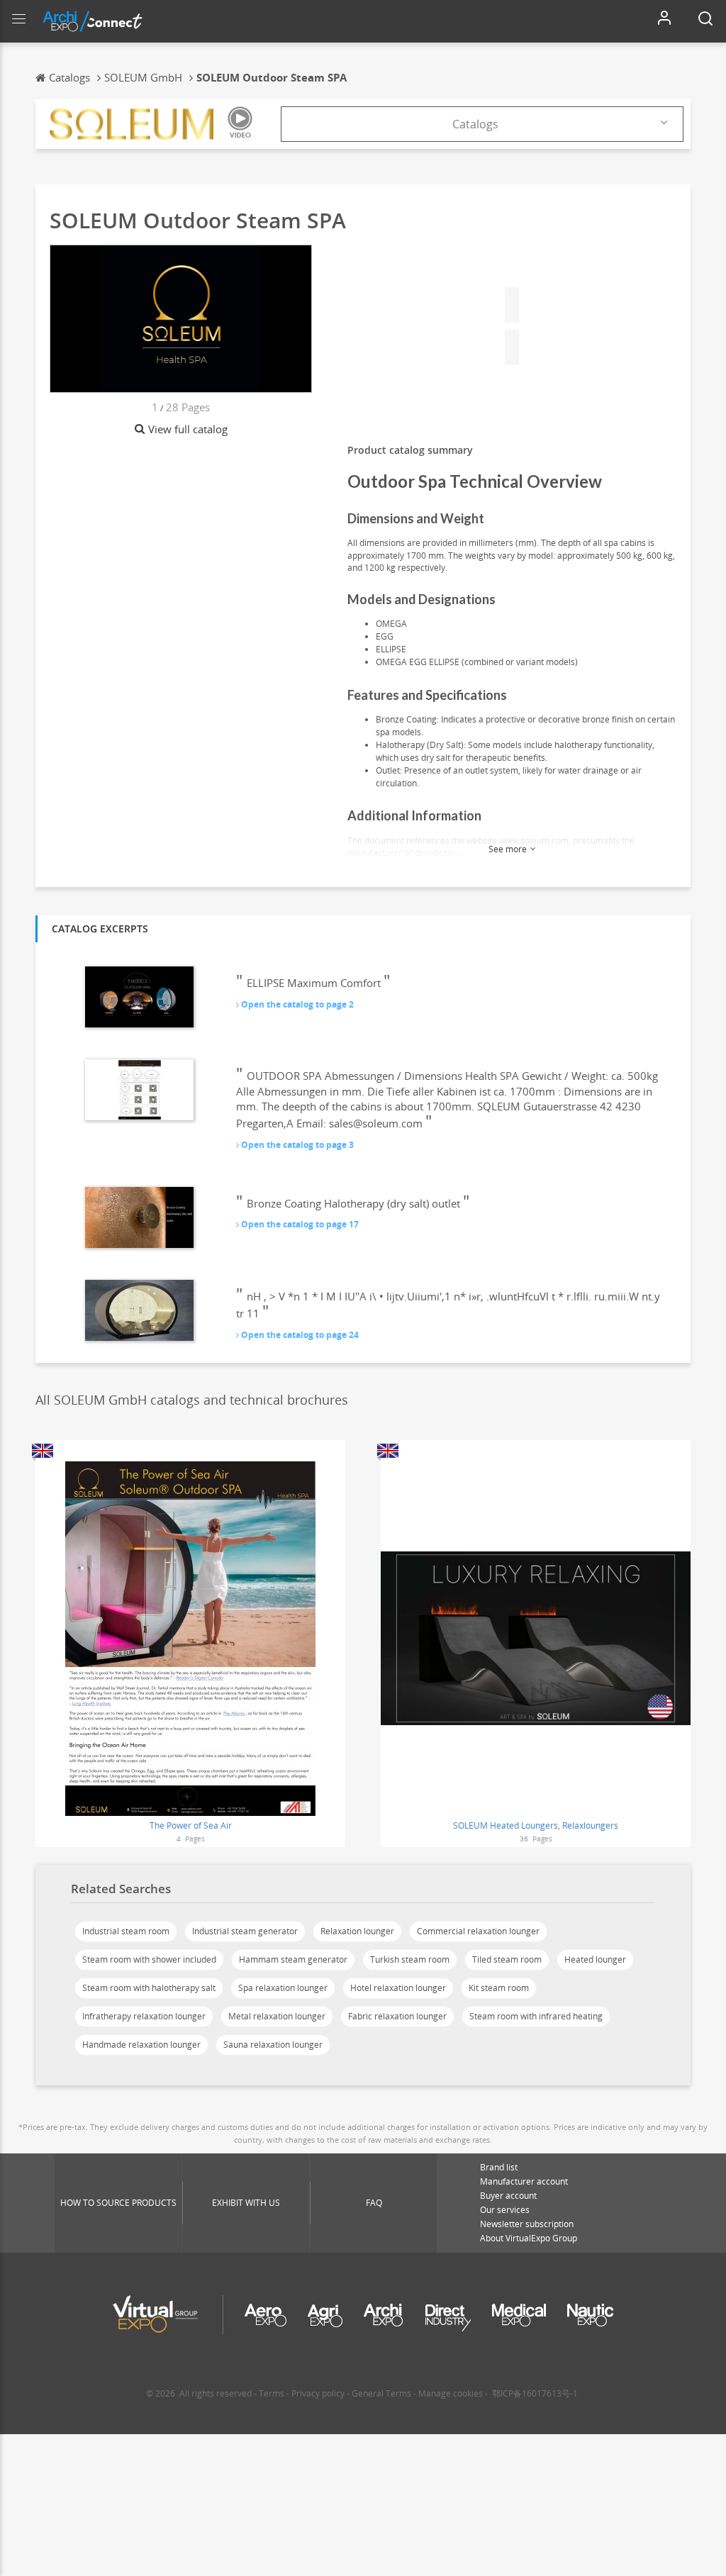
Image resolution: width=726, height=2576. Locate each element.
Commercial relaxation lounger (478, 1931)
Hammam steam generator (293, 1959)
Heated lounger (595, 1959)
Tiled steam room (507, 1959)
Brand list (499, 2167)
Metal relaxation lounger (277, 2016)
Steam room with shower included (149, 1959)
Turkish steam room (410, 1959)
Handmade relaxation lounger (141, 2045)
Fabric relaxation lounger (397, 2016)
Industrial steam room (126, 1931)
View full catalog (188, 429)
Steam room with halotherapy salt (149, 1988)
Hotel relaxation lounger (398, 1988)
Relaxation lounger (357, 1931)
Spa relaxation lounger (283, 1988)
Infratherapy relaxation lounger (144, 2016)
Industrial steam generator (245, 1931)
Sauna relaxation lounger (273, 2045)
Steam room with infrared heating (536, 2016)
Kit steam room (499, 1988)
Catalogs (475, 124)
